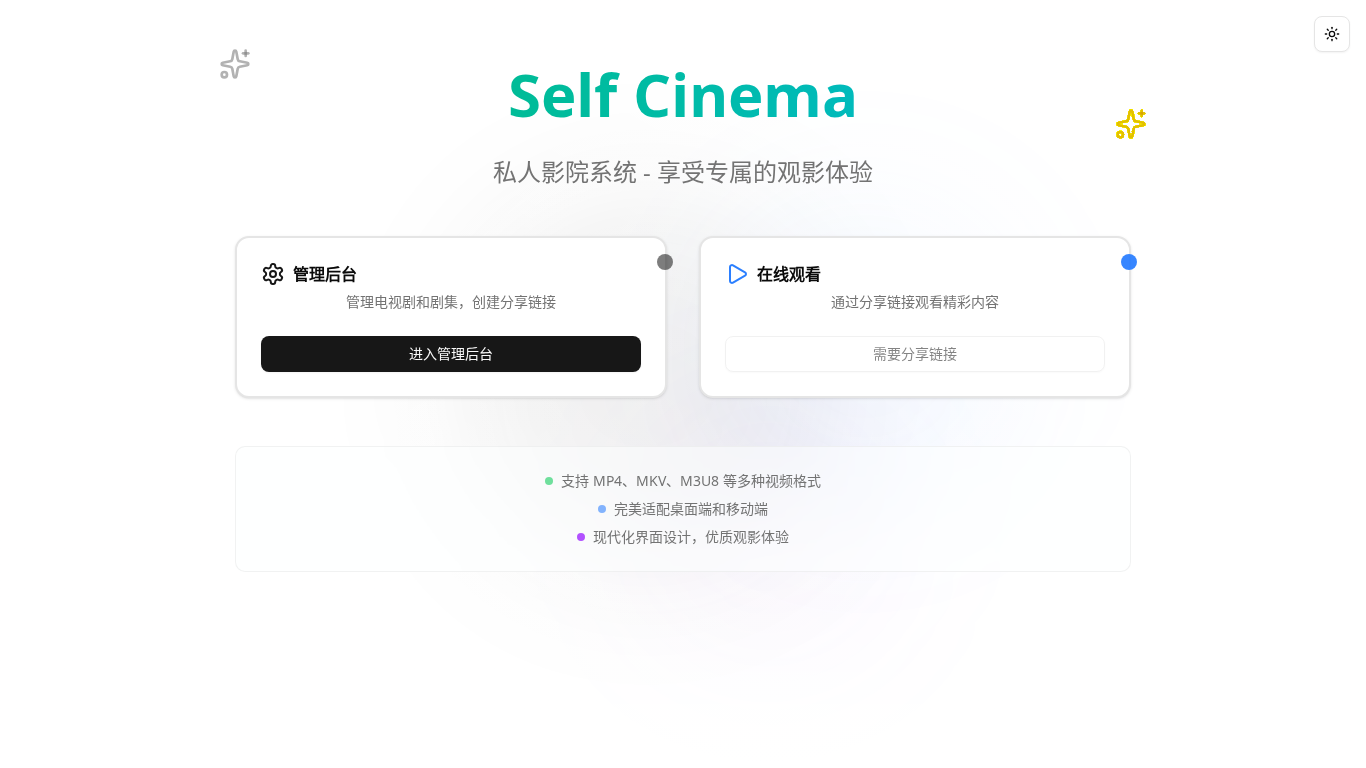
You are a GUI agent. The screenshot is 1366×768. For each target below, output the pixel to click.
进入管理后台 (451, 353)
